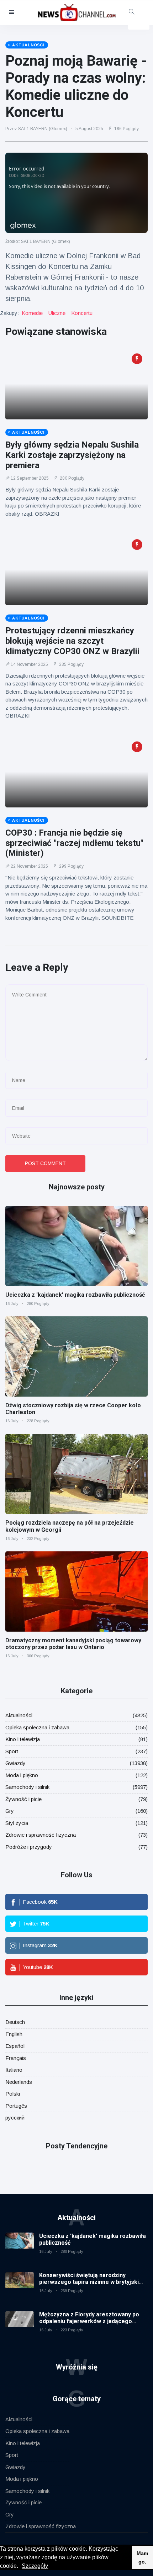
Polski (13, 2094)
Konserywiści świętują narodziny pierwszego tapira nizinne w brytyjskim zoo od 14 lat (91, 2282)
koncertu (82, 313)
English (14, 2034)
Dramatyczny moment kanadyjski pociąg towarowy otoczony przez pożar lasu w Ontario (73, 1644)
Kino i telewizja (23, 1739)
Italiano (14, 2070)
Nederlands (19, 2082)
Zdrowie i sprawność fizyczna (41, 1835)
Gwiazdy (15, 1763)
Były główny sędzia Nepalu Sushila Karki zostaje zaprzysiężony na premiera (72, 455)
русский (15, 2118)
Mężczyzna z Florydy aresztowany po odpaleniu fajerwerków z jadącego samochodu (89, 2321)
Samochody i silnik (27, 1787)
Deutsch (15, 2022)
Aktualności (19, 1715)
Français (16, 2058)
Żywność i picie (23, 1799)
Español (15, 2046)
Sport (12, 1751)
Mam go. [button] (142, 2557)
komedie (32, 313)
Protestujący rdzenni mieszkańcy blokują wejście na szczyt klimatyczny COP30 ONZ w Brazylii (72, 641)
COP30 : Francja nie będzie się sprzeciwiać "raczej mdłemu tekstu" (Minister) (74, 843)
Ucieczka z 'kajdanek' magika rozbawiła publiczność (75, 1295)
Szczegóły (35, 2566)
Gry (10, 1811)
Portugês (16, 2106)
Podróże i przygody (29, 1847)
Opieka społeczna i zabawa (37, 1727)
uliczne (57, 313)
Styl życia (17, 1823)
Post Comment (45, 1163)
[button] (21, 2567)
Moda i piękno (22, 1775)
